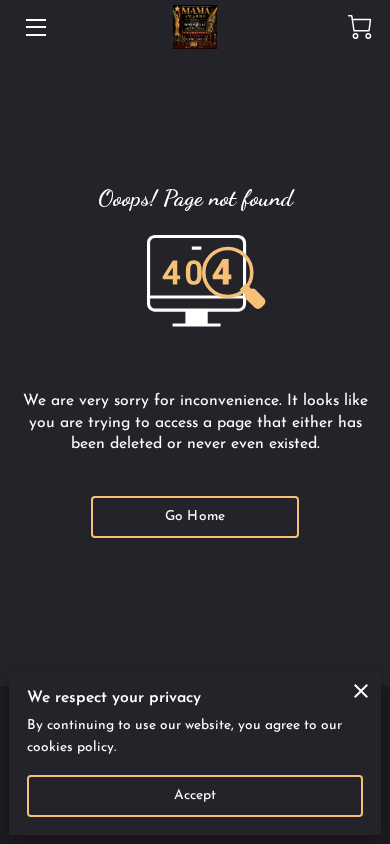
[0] (360, 27)
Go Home (195, 516)
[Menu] (34, 27)
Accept (195, 795)
